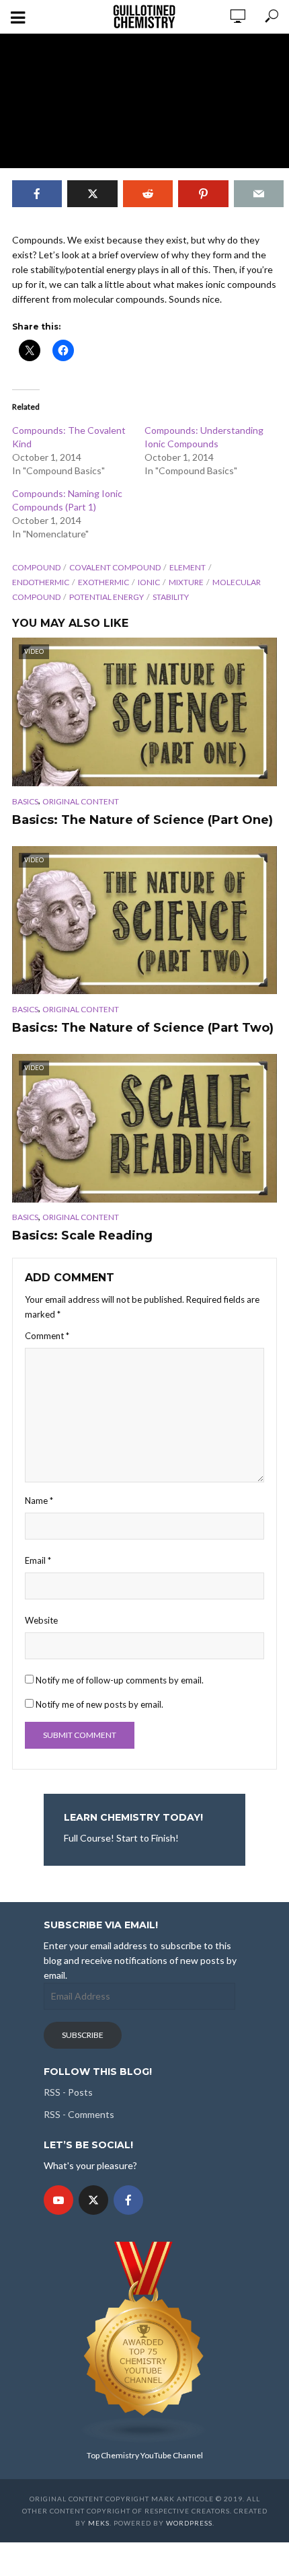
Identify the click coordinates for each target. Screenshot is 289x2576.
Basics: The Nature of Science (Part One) (142, 820)
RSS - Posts (68, 2092)
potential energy (107, 597)
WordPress (189, 2523)
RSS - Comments (79, 2114)
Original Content (81, 801)
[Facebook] (128, 2200)
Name (39, 1501)
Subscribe (83, 2035)
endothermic (41, 582)
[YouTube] (58, 2200)
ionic (149, 582)
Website (41, 1620)
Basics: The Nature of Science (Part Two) (143, 1028)
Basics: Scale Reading (82, 1236)
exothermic (104, 582)
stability (171, 597)
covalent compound (115, 567)
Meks (99, 2523)
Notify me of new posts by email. (99, 1704)
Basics (25, 801)
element (188, 567)
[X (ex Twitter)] (93, 2200)
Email (38, 1560)
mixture (186, 582)
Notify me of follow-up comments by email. (120, 1680)
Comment (47, 1336)
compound (36, 567)
